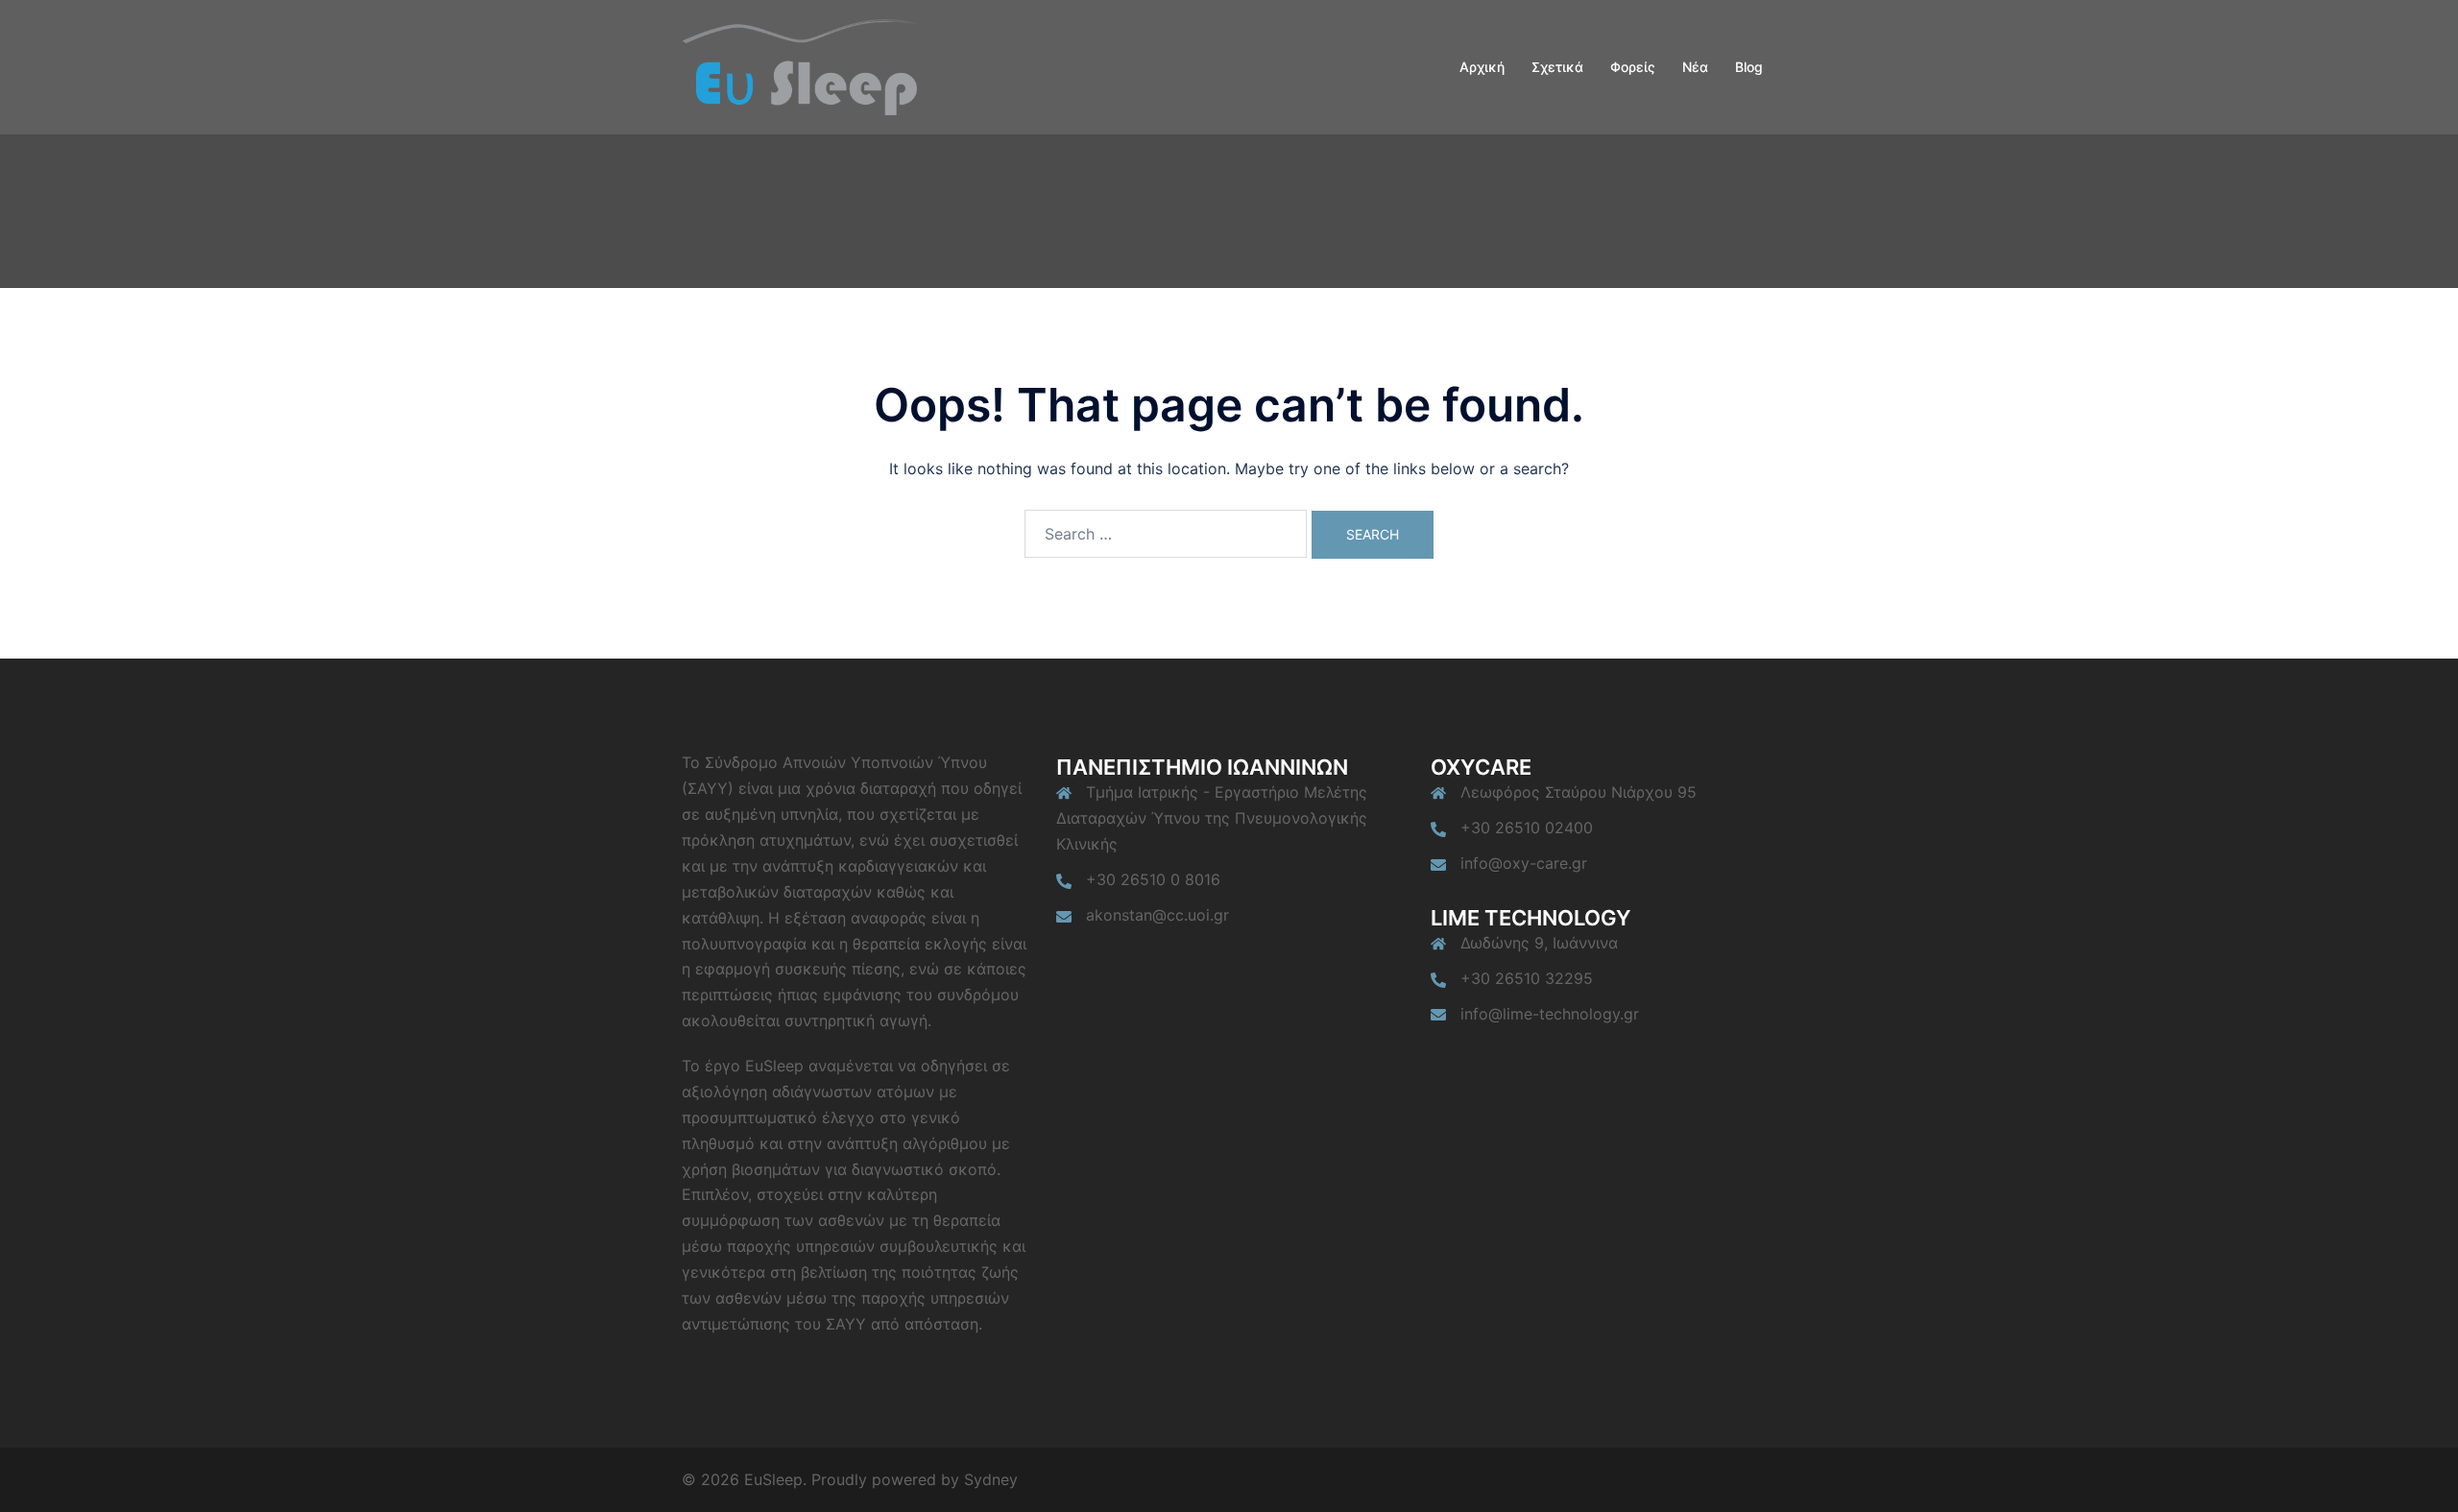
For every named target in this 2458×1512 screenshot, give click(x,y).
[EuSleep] (802, 65)
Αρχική (1482, 67)
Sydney (991, 1479)
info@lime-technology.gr (1550, 1014)
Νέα (1695, 67)
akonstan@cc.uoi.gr (1157, 915)
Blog (1749, 67)
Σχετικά (1557, 67)
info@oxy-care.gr (1524, 863)
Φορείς (1633, 67)
